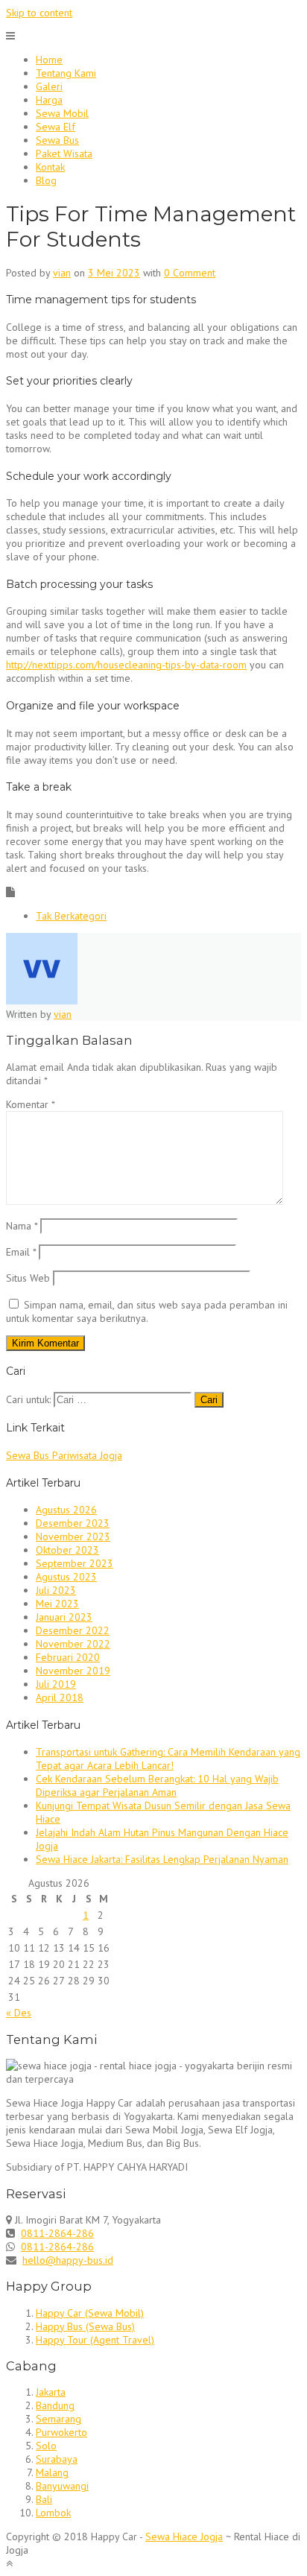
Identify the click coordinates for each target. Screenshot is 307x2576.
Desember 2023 (73, 1523)
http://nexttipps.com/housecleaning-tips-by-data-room (126, 665)
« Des (19, 2013)
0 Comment (190, 273)
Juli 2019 (56, 1684)
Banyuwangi (62, 2486)
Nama (22, 1226)
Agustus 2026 (66, 1510)
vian (62, 273)
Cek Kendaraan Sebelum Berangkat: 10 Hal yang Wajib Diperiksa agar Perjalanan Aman (157, 1785)
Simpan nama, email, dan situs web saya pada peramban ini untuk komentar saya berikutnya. (147, 1311)
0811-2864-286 (57, 2233)
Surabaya (57, 2459)
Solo (46, 2446)
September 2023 (75, 1563)
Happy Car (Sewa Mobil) (90, 2313)
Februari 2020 (68, 1657)
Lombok (53, 2513)
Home (49, 60)
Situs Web (28, 1278)
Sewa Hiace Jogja (184, 2537)
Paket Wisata (64, 154)
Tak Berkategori (71, 916)
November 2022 (73, 1644)
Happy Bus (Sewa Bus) (85, 2326)
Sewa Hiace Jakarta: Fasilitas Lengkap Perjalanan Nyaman (162, 1859)
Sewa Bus (57, 140)
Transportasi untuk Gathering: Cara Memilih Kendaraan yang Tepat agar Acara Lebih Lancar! (168, 1759)
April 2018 (60, 1697)
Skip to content (39, 13)
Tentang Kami (66, 73)
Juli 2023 (56, 1590)
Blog (46, 180)
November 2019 (73, 1671)
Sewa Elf (56, 127)
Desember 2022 (73, 1630)
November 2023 (73, 1537)
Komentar (30, 1104)
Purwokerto (61, 2432)
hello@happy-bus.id (68, 2260)
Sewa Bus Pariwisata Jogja (64, 1455)
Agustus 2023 (66, 1577)
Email (21, 1252)
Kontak (50, 167)
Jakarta (51, 2392)
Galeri (49, 86)
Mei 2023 (57, 1604)
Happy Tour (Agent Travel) (95, 2340)
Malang (52, 2472)
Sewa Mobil (62, 113)
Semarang (58, 2419)
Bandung (55, 2405)
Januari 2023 (64, 1617)
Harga (49, 100)
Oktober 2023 (67, 1550)
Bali (44, 2499)
